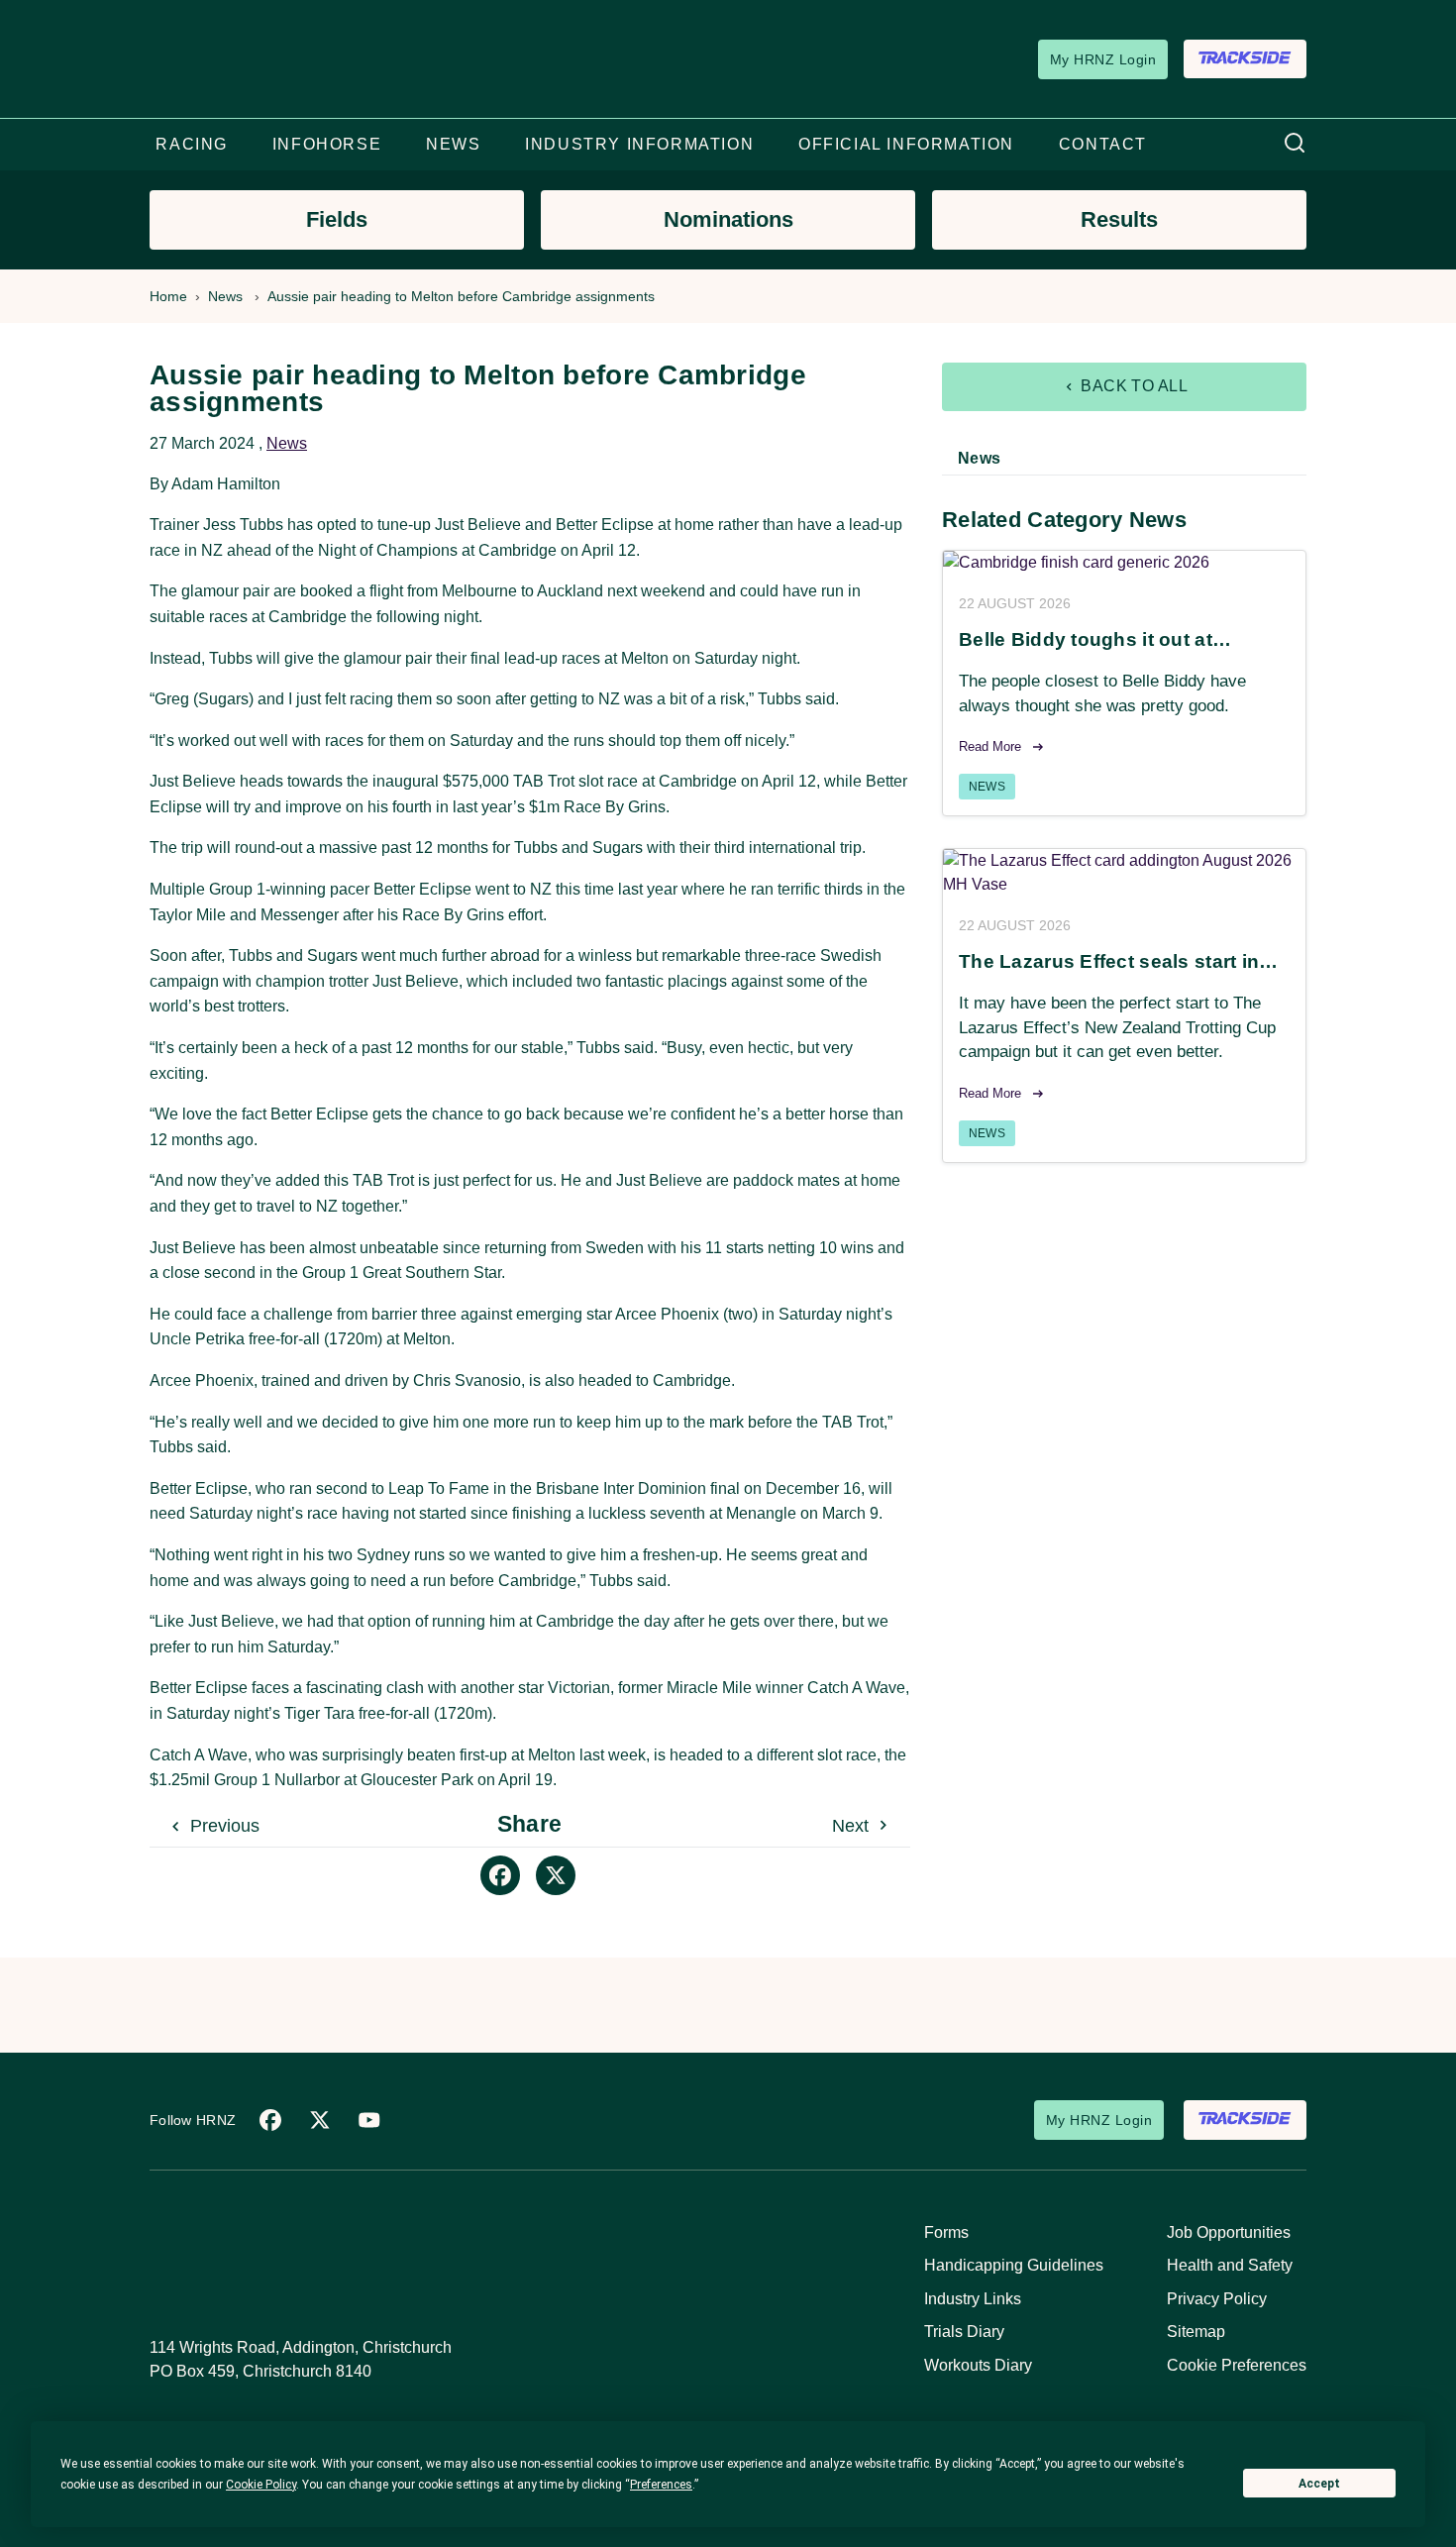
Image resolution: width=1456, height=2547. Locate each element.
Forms (946, 2232)
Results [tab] (1119, 219)
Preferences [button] (661, 2485)
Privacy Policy (1217, 2299)
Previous (222, 1826)
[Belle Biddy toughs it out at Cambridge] (1124, 563)
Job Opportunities (1229, 2232)
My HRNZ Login (1103, 59)
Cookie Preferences (1237, 2365)
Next (853, 1826)
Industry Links (973, 2299)
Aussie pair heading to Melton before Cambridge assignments (461, 296)
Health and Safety (1230, 2265)
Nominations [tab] (728, 219)
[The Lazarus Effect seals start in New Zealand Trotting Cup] (1124, 873)
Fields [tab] (337, 219)
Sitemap (1196, 2332)
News (225, 296)
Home (168, 296)
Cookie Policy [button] (261, 2485)
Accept (1319, 2484)
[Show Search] (1295, 144)
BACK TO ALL (1133, 386)
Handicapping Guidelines (1014, 2265)
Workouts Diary (978, 2365)
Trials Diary (964, 2332)
